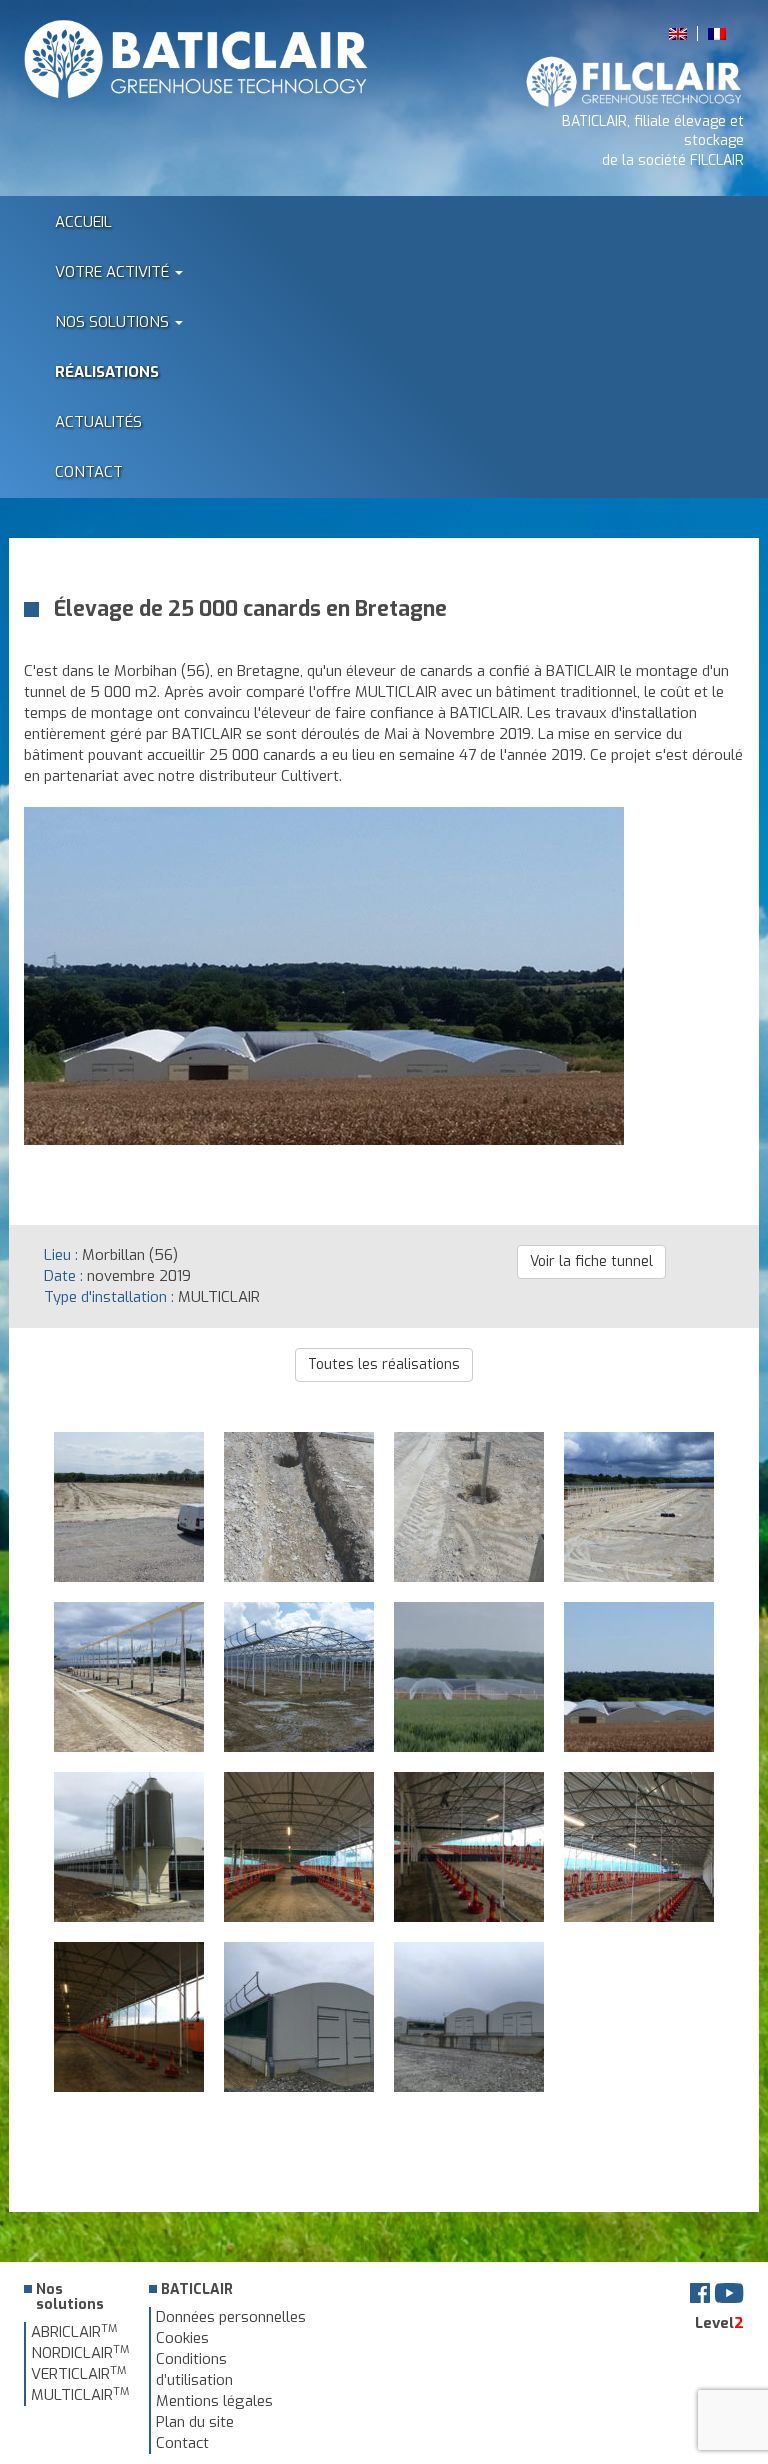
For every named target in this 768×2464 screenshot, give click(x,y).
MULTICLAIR (80, 2395)
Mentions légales (214, 2401)
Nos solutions (114, 322)
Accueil (83, 222)
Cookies (182, 2338)
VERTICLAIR (78, 2374)
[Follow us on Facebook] (700, 2292)
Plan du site (195, 2422)
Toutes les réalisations (384, 1364)
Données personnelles (231, 2317)
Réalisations (107, 372)
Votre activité (114, 272)
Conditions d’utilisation (194, 2369)
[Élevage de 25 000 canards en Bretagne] (324, 1134)
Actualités (98, 422)
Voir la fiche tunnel (591, 1261)
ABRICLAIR (74, 2332)
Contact (89, 472)
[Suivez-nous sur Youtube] (729, 2292)
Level (719, 2323)
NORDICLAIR (80, 2353)
